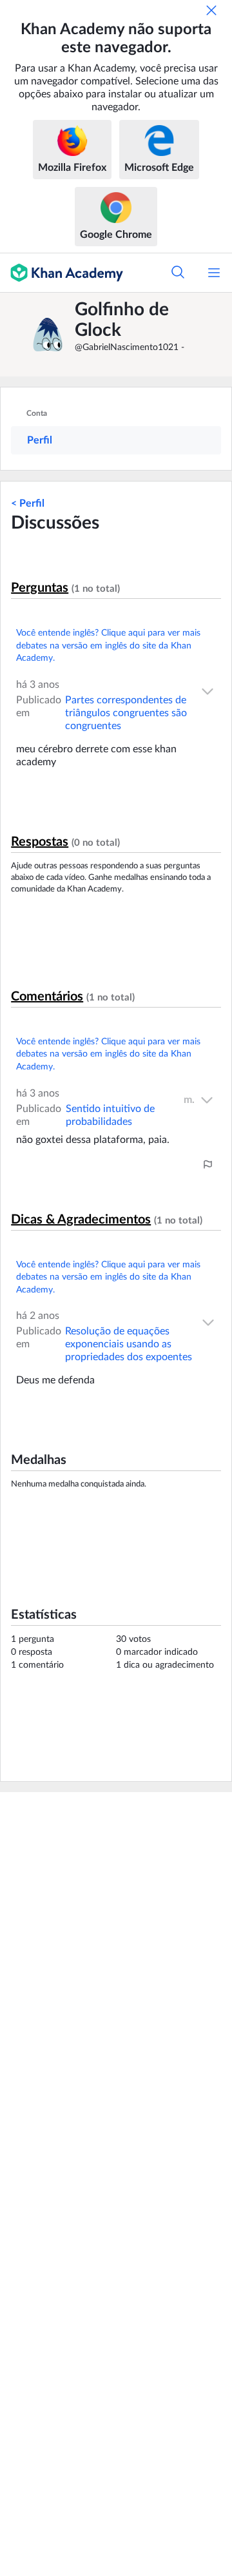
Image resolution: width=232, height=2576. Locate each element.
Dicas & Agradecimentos (81, 1220)
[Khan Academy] (62, 273)
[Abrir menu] (214, 273)
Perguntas (40, 588)
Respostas (40, 842)
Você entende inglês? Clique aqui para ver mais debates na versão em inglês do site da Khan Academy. (108, 646)
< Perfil (28, 503)
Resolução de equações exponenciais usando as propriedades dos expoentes (129, 1344)
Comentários (47, 997)
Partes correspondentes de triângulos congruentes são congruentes (126, 713)
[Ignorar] (211, 10)
